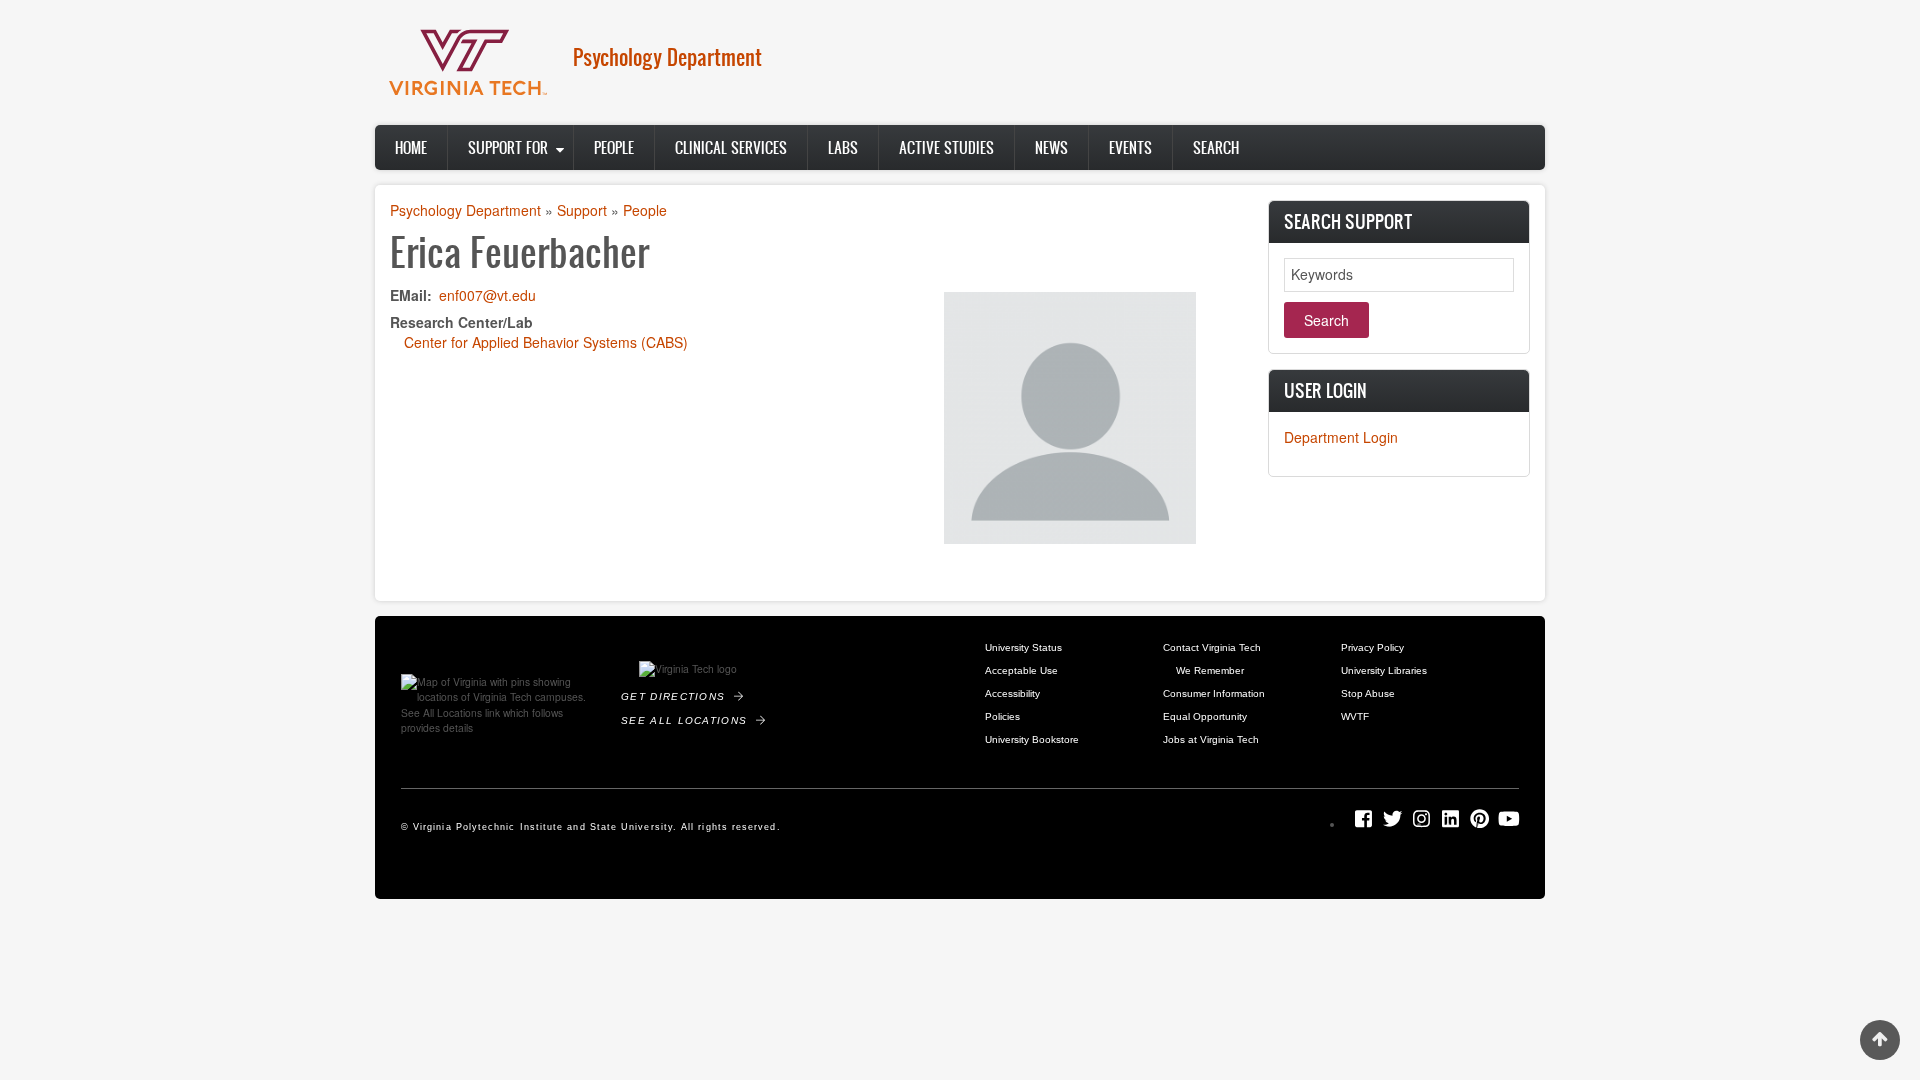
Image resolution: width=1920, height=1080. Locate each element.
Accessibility (1012, 693)
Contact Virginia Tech (1212, 647)
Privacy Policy (1372, 647)
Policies (1002, 716)
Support (582, 210)
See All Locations (688, 720)
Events (1130, 147)
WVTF (1355, 716)
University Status (1023, 647)
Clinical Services (731, 147)
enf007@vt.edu (487, 295)
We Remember (1210, 670)
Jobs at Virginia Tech (1211, 739)
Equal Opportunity (1205, 716)
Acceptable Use (1021, 670)
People (614, 147)
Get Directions (677, 696)
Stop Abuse (1368, 693)
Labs (843, 147)
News (1051, 147)
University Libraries (1384, 670)
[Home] (465, 60)
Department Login (1341, 437)
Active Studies (946, 147)
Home (411, 147)
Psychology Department (667, 56)
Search (1216, 147)
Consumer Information (1214, 693)
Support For (508, 147)
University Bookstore (1032, 739)
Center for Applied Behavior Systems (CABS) (546, 342)
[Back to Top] (1880, 1040)
